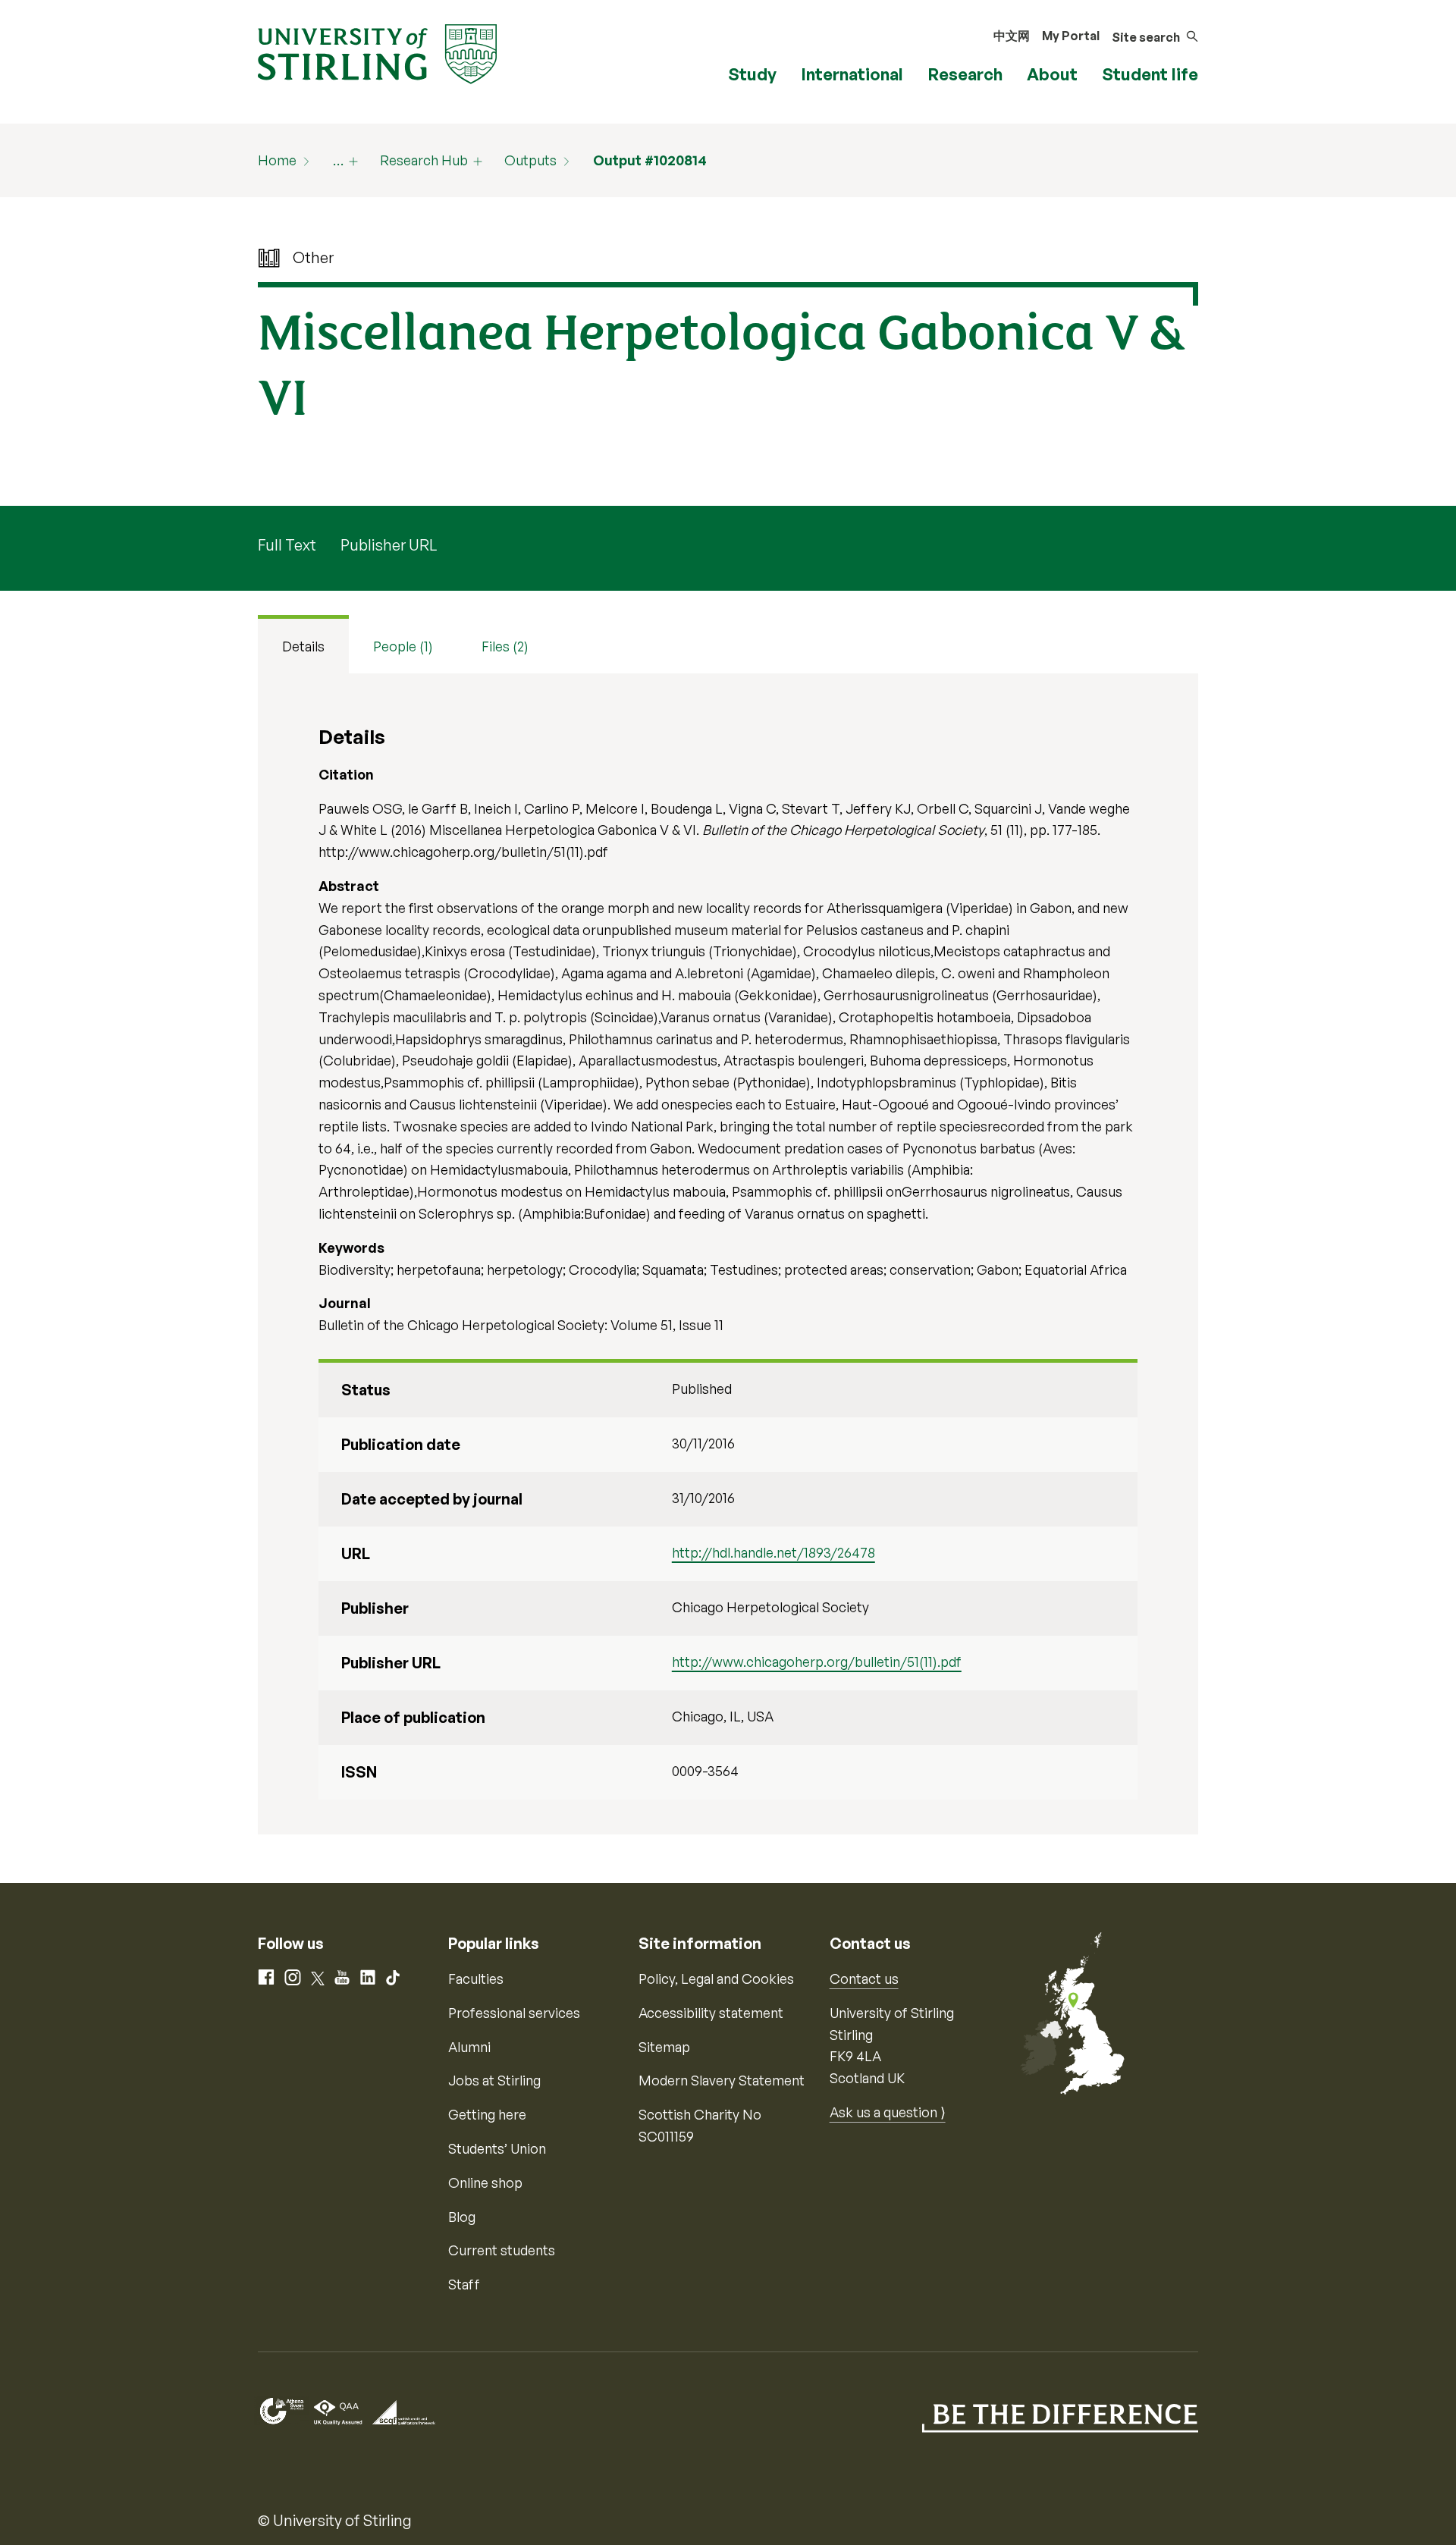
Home (277, 160)
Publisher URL (389, 545)
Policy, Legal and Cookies (716, 1979)
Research (965, 74)
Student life (1150, 74)
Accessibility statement (711, 2013)
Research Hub (424, 160)
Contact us (864, 1979)
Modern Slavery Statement (722, 2080)
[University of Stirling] (377, 52)
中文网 (1012, 36)
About (1052, 74)
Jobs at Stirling (494, 2080)
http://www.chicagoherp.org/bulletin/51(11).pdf (817, 1662)
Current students (502, 2250)
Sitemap (664, 2047)
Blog (462, 2217)
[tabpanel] (728, 1254)
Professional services (514, 2013)
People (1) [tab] (403, 646)
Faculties (476, 1979)
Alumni (469, 2047)
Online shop (485, 2183)
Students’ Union (497, 2148)
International (852, 74)
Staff (464, 2284)
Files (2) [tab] (505, 646)
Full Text (287, 545)
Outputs (530, 160)
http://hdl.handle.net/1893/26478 (773, 1552)
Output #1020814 (650, 160)
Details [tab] (303, 646)
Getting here (487, 2114)
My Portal (1071, 36)
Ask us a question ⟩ (888, 2112)
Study (752, 74)
